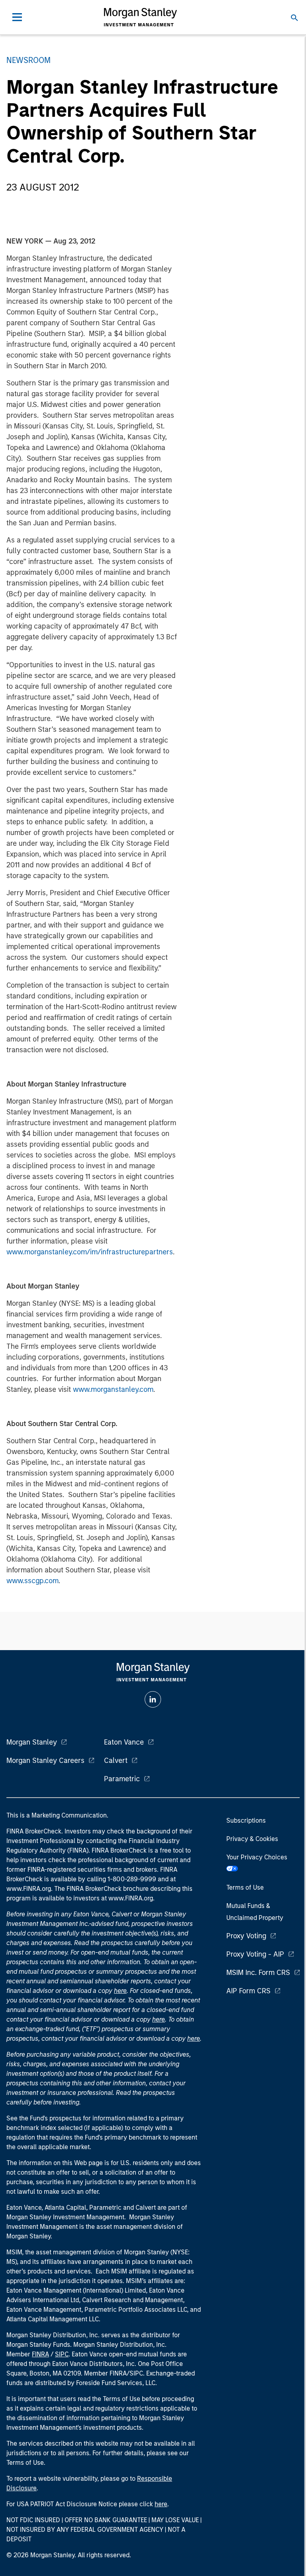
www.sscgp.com (32, 1581)
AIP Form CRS (248, 1991)
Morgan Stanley (32, 1742)
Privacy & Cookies (252, 1839)
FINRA (40, 2354)
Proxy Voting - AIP (255, 1954)
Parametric (122, 1779)
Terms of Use (245, 1887)
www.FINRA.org (131, 1898)
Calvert (116, 1761)
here (120, 1991)
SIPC (62, 2354)
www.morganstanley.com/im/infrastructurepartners (90, 1252)
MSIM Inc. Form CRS (258, 1973)
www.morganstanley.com (113, 1389)
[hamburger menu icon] (17, 17)
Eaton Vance (124, 1742)
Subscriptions (246, 1820)
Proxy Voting (246, 1936)
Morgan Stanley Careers (45, 1761)
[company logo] (140, 17)
